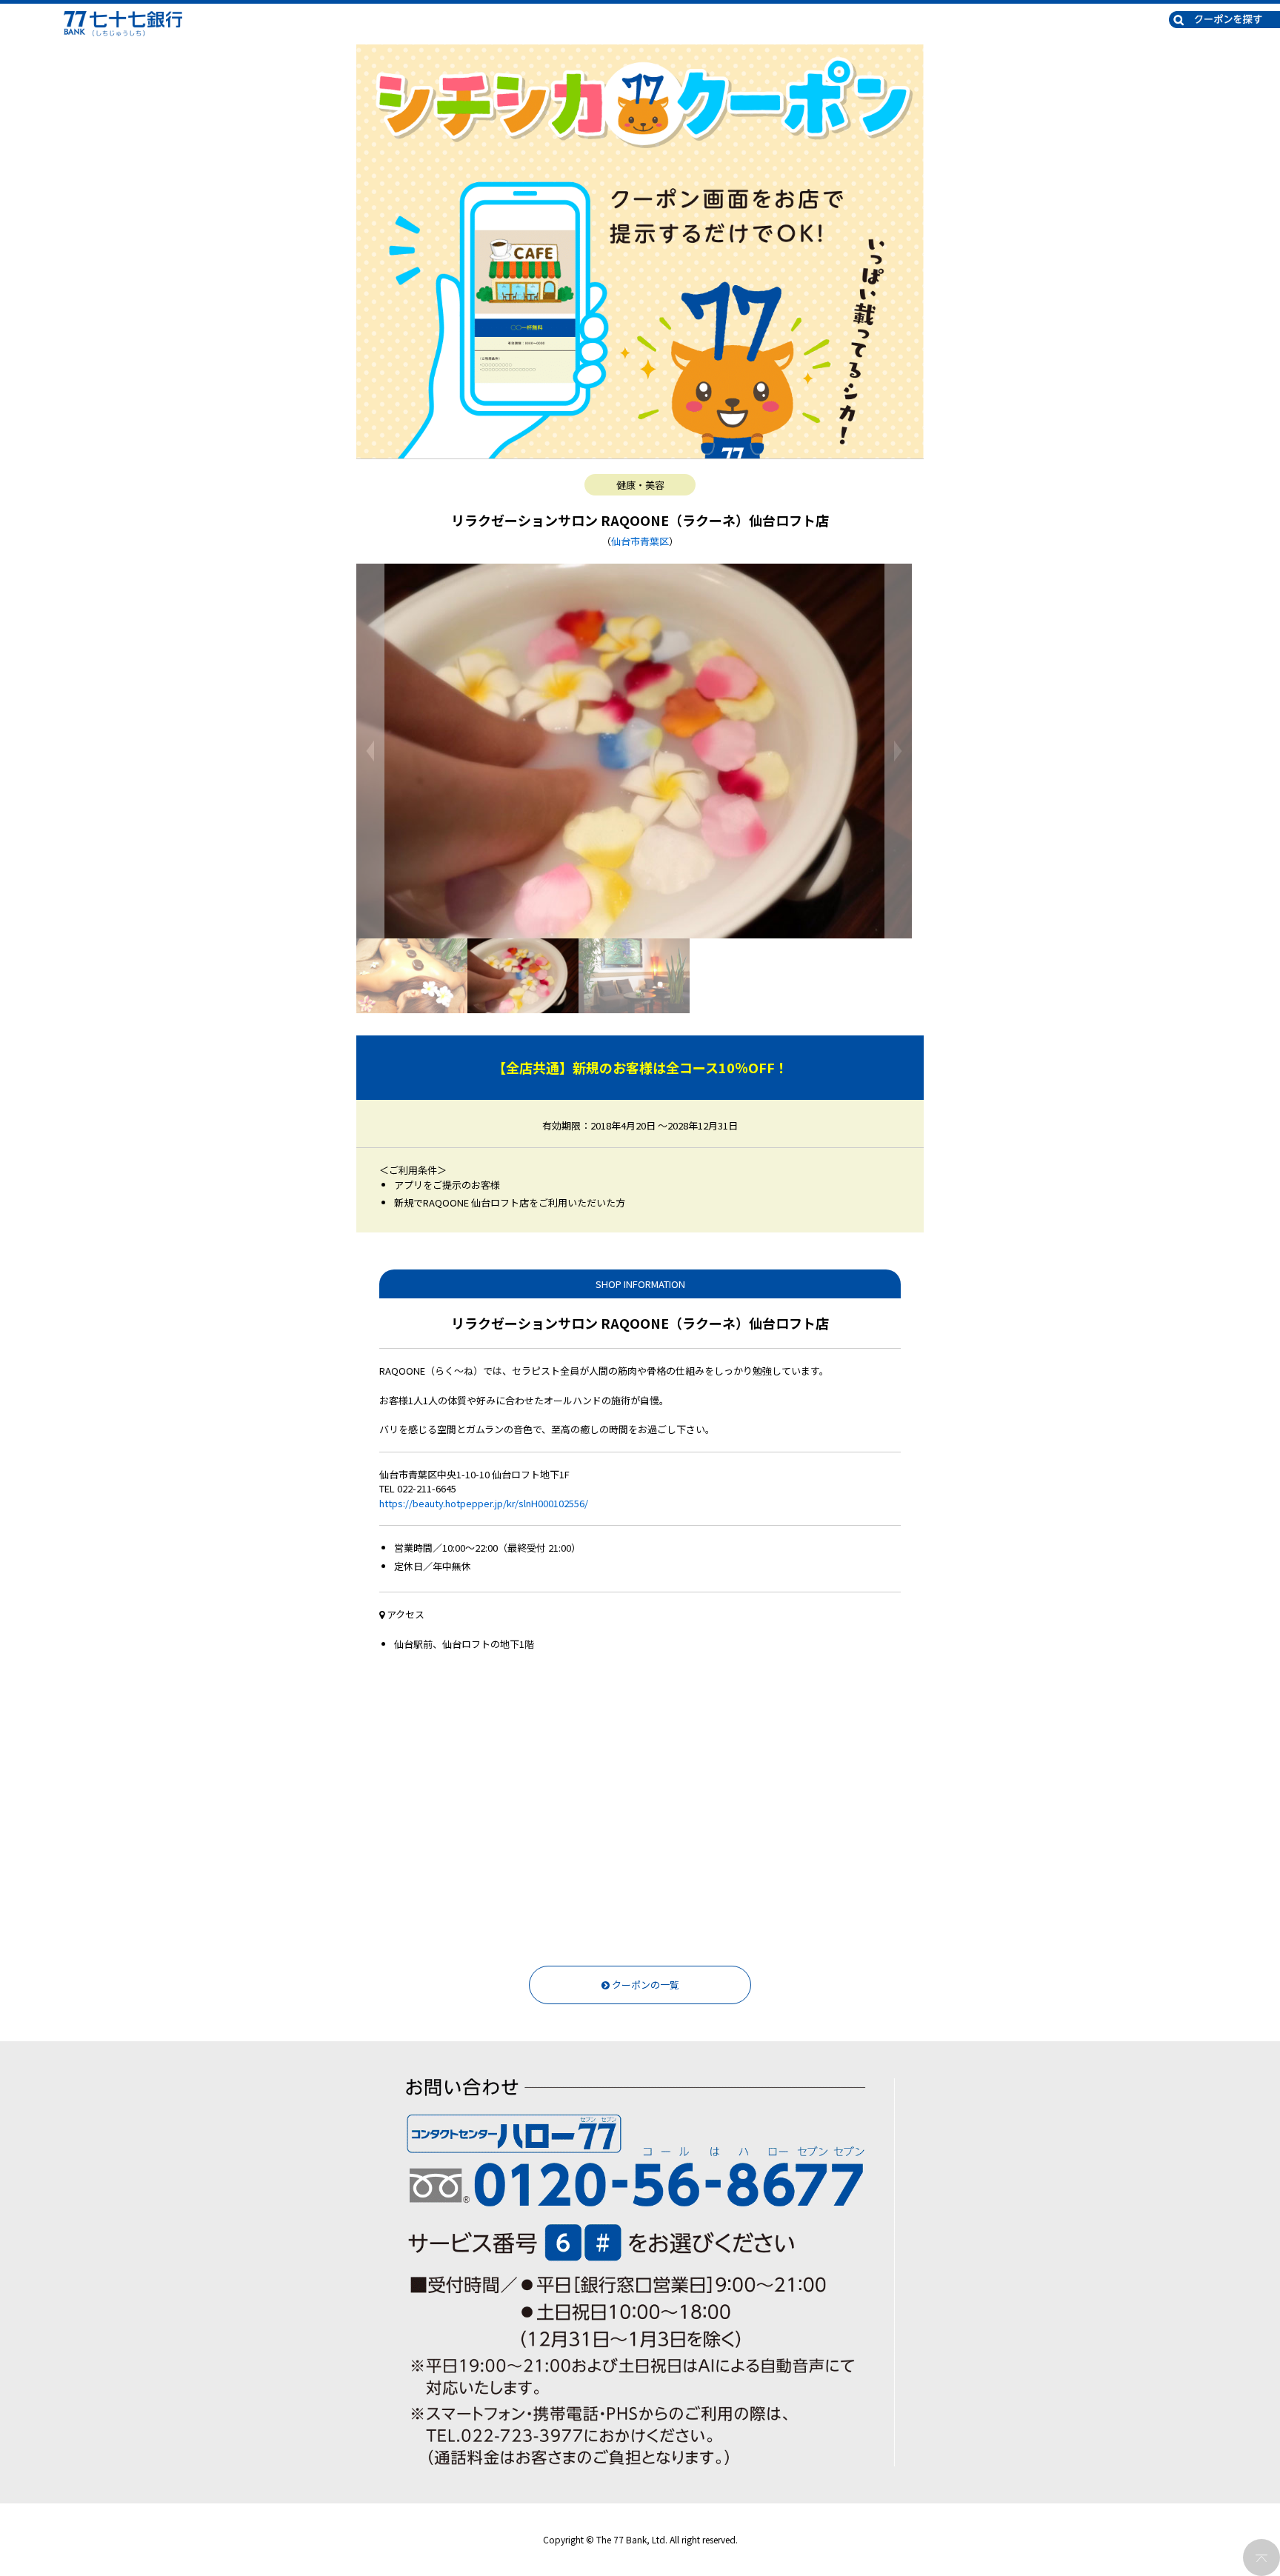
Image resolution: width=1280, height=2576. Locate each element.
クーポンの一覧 (644, 1985)
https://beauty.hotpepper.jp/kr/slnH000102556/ (484, 1503)
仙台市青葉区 (640, 541)
